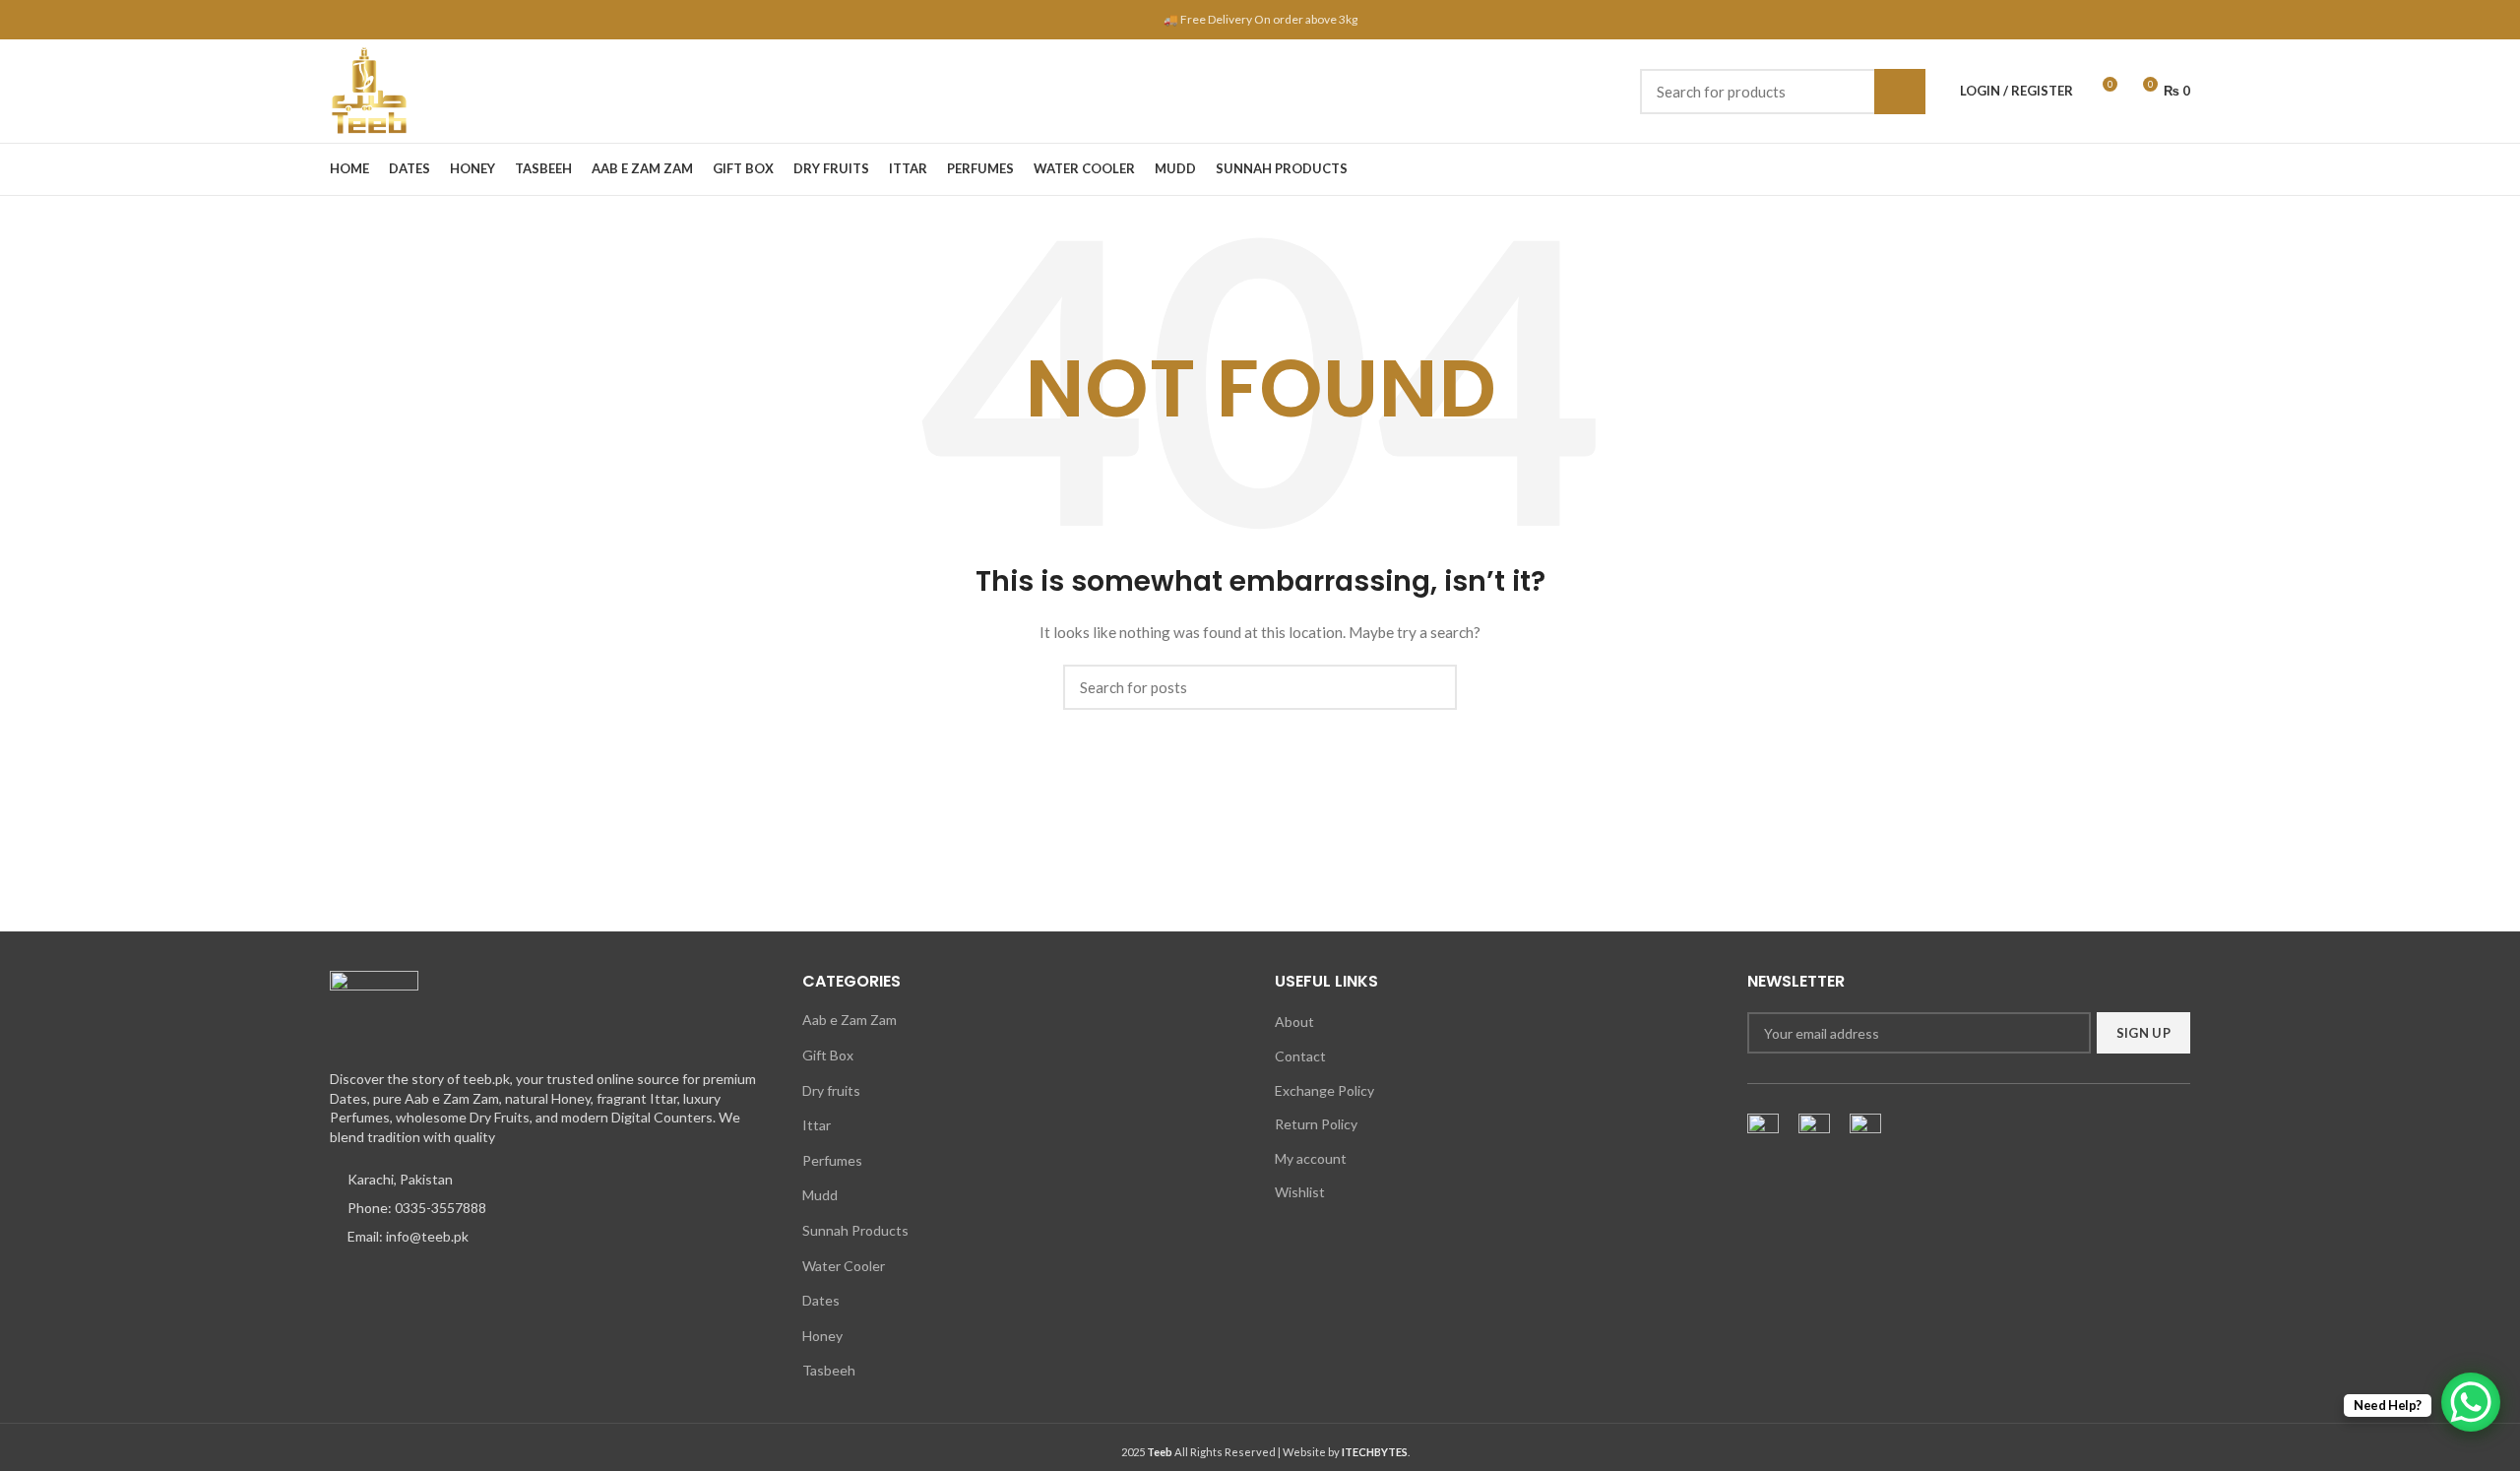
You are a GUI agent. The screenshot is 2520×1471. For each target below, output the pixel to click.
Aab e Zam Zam (850, 1020)
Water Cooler (844, 1266)
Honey (822, 1336)
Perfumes (832, 1160)
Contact (1300, 1056)
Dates (821, 1300)
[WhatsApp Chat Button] (2471, 1402)
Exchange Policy (1324, 1090)
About (1294, 1022)
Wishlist (1300, 1192)
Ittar (817, 1125)
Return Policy (1316, 1124)
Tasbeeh (829, 1370)
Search (1900, 92)
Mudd (820, 1195)
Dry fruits (831, 1090)
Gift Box (828, 1055)
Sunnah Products (855, 1230)
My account (1311, 1158)
